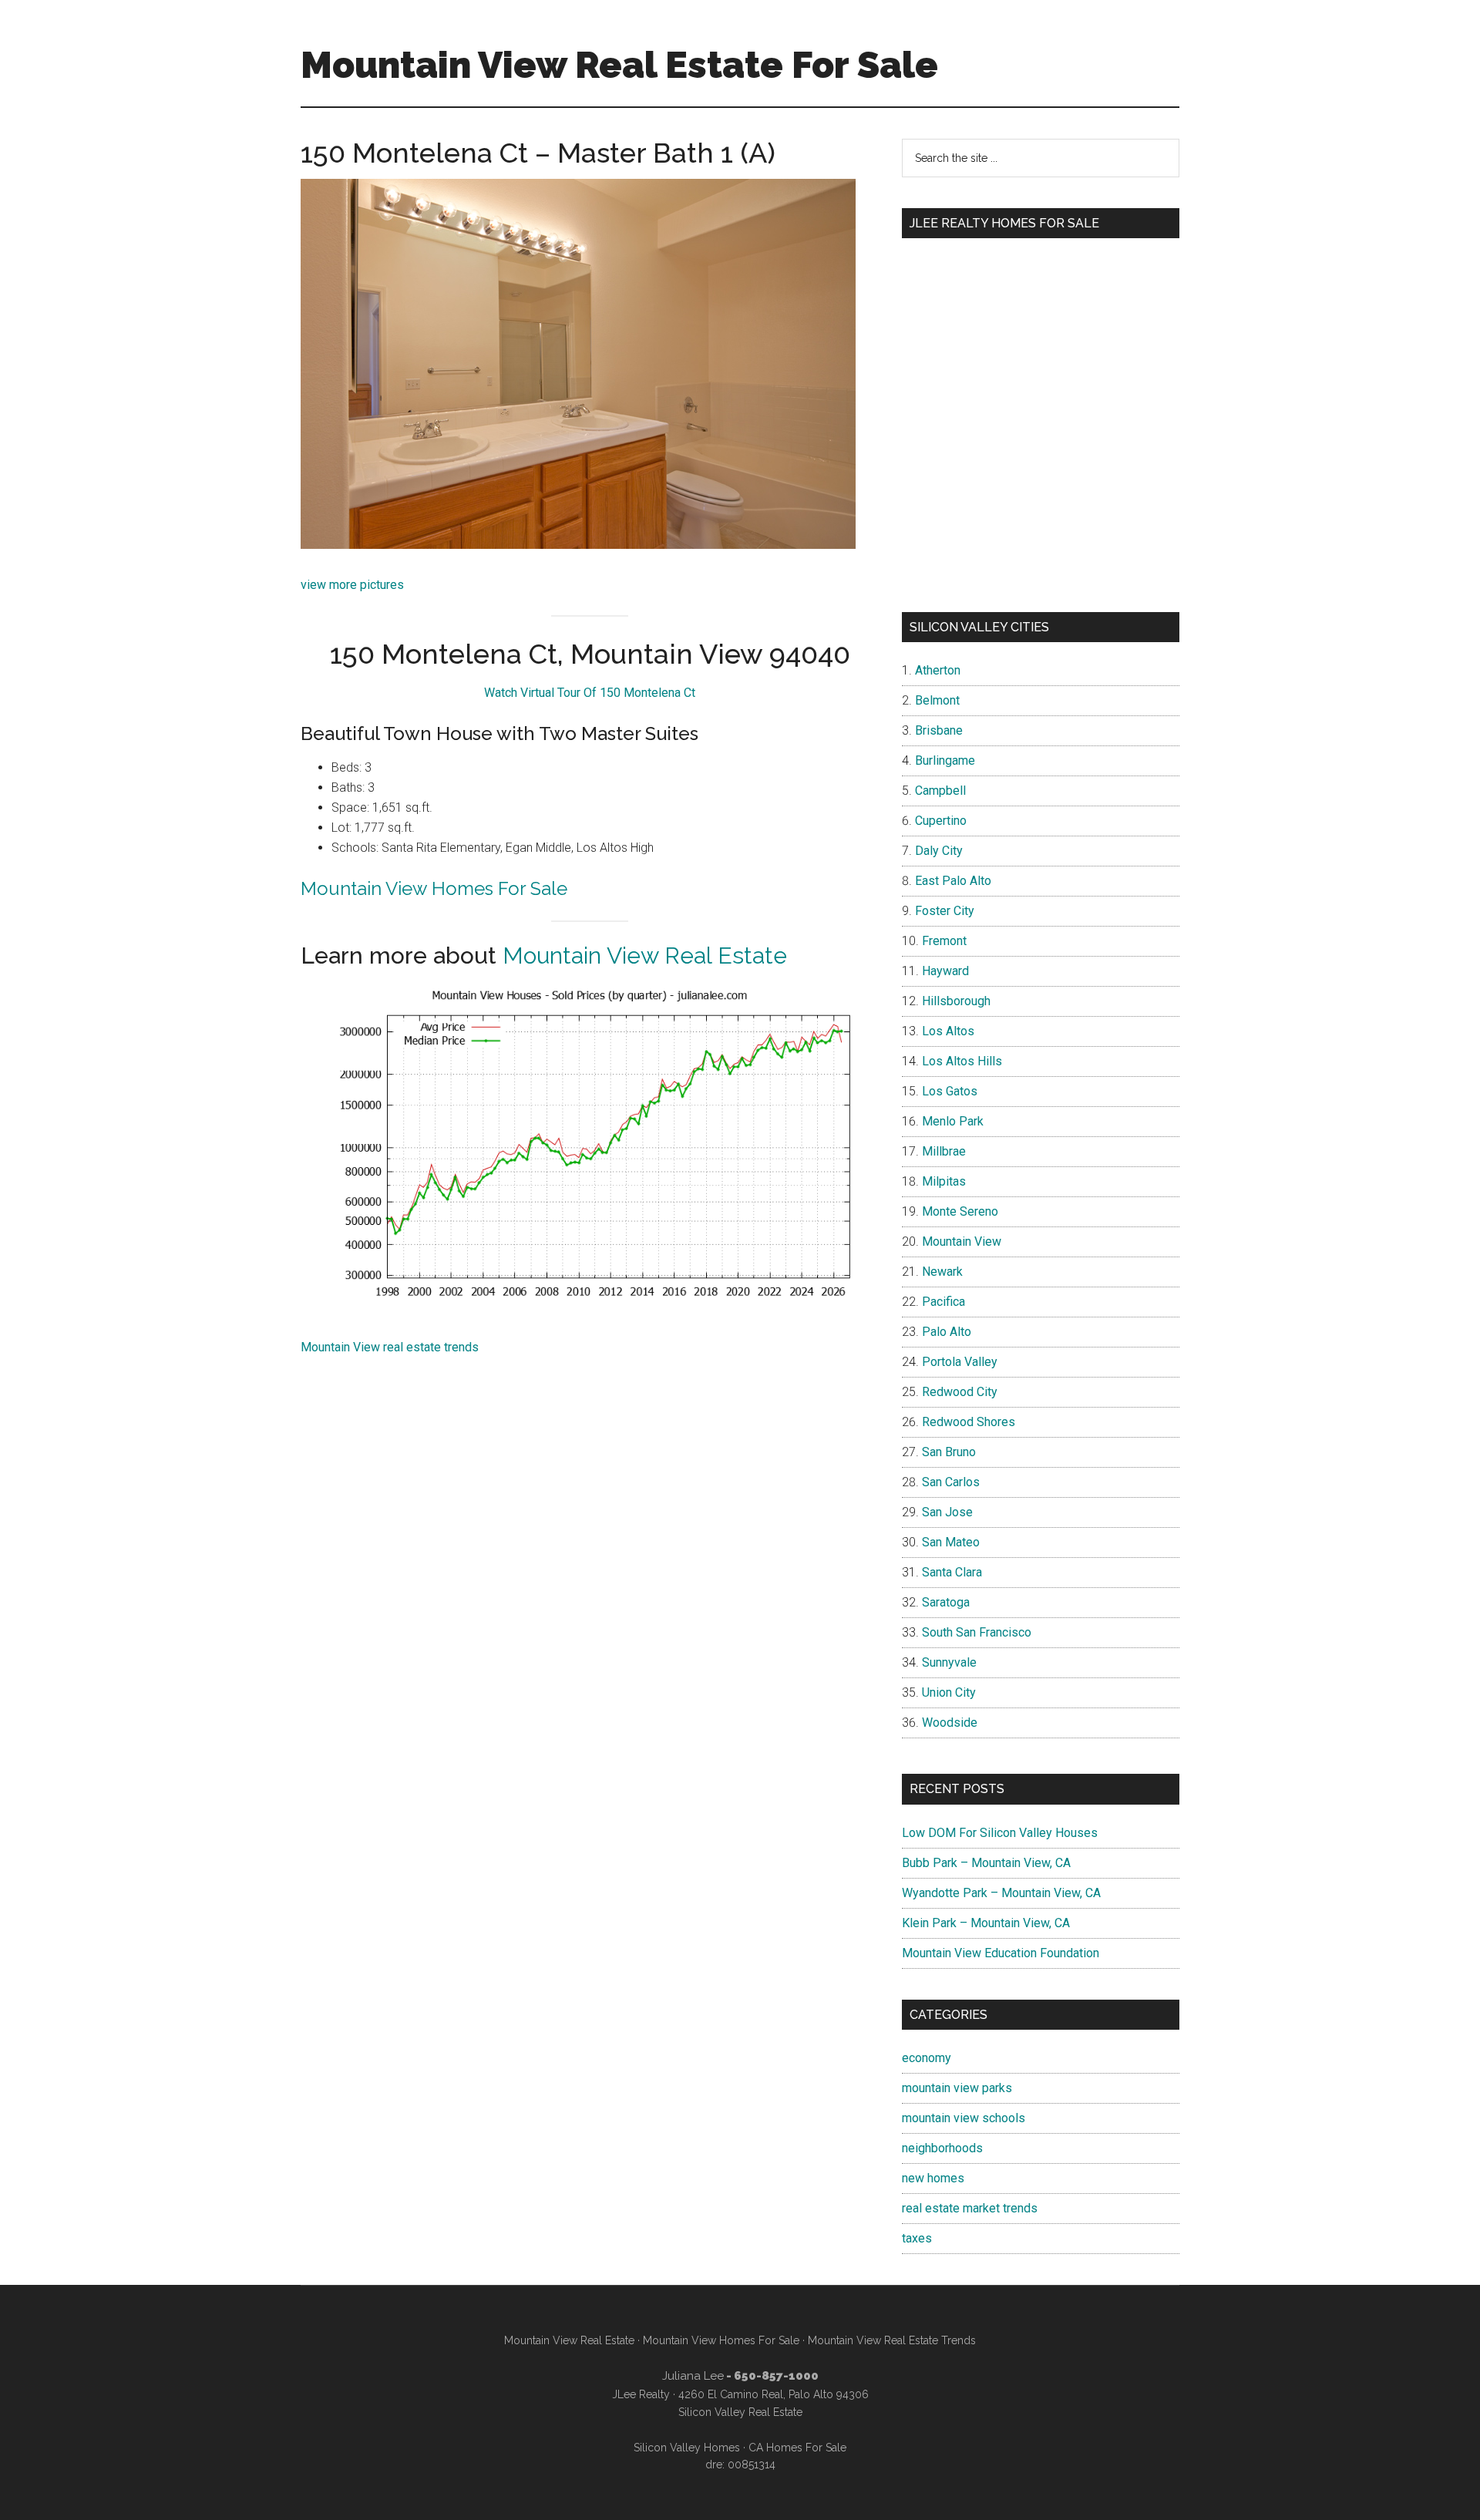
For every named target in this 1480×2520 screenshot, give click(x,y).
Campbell (940, 791)
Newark (942, 1272)
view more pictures (352, 585)
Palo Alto (947, 1332)
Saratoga (946, 1602)
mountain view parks (957, 2088)
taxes (917, 2238)
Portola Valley (960, 1362)
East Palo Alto (953, 881)
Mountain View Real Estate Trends (892, 2340)
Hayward (945, 971)
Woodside (950, 1723)
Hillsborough (956, 1001)
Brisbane (939, 730)
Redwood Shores (969, 1422)
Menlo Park (953, 1121)
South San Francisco (977, 1632)
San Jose (947, 1512)
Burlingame (945, 760)
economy (927, 2058)
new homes (933, 2178)
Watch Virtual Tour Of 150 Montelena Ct (590, 693)
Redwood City (960, 1392)
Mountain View (962, 1241)
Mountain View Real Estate (645, 956)
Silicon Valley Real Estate (740, 2412)
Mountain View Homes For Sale (434, 888)
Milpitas (944, 1181)
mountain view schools (964, 2118)
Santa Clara (952, 1572)
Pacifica (943, 1302)
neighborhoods (942, 2148)
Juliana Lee (693, 2376)
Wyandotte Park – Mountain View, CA (1001, 1893)
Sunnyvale (949, 1662)
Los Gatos (950, 1091)
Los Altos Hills (962, 1061)
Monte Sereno (960, 1211)
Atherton (938, 670)
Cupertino (941, 821)
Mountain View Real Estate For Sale (619, 65)
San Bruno (949, 1452)
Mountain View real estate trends (390, 1347)
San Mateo (951, 1542)
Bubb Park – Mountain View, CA (986, 1863)
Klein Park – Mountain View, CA (986, 1923)
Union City (949, 1692)
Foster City (945, 911)
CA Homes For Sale (797, 2448)
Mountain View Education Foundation (1001, 1953)
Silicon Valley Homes (687, 2448)
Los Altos (948, 1031)
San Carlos (951, 1482)
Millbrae (944, 1151)
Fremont (944, 941)
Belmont (937, 700)
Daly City (939, 851)
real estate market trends (970, 2208)
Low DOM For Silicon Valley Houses (1000, 1833)
